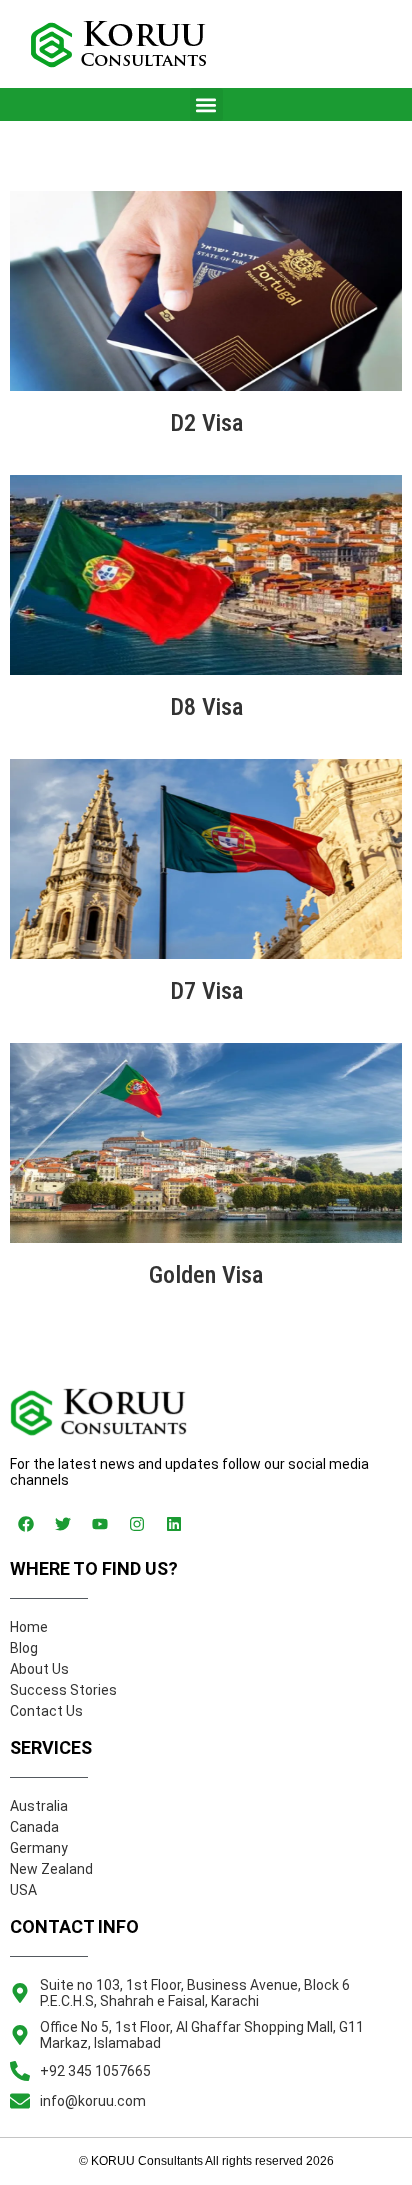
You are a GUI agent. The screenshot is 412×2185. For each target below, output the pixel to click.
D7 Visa (206, 991)
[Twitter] (63, 1524)
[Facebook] (26, 1524)
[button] (206, 104)
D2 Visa (206, 423)
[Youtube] (100, 1524)
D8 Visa (206, 707)
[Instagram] (137, 1524)
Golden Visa (206, 1275)
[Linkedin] (174, 1524)
